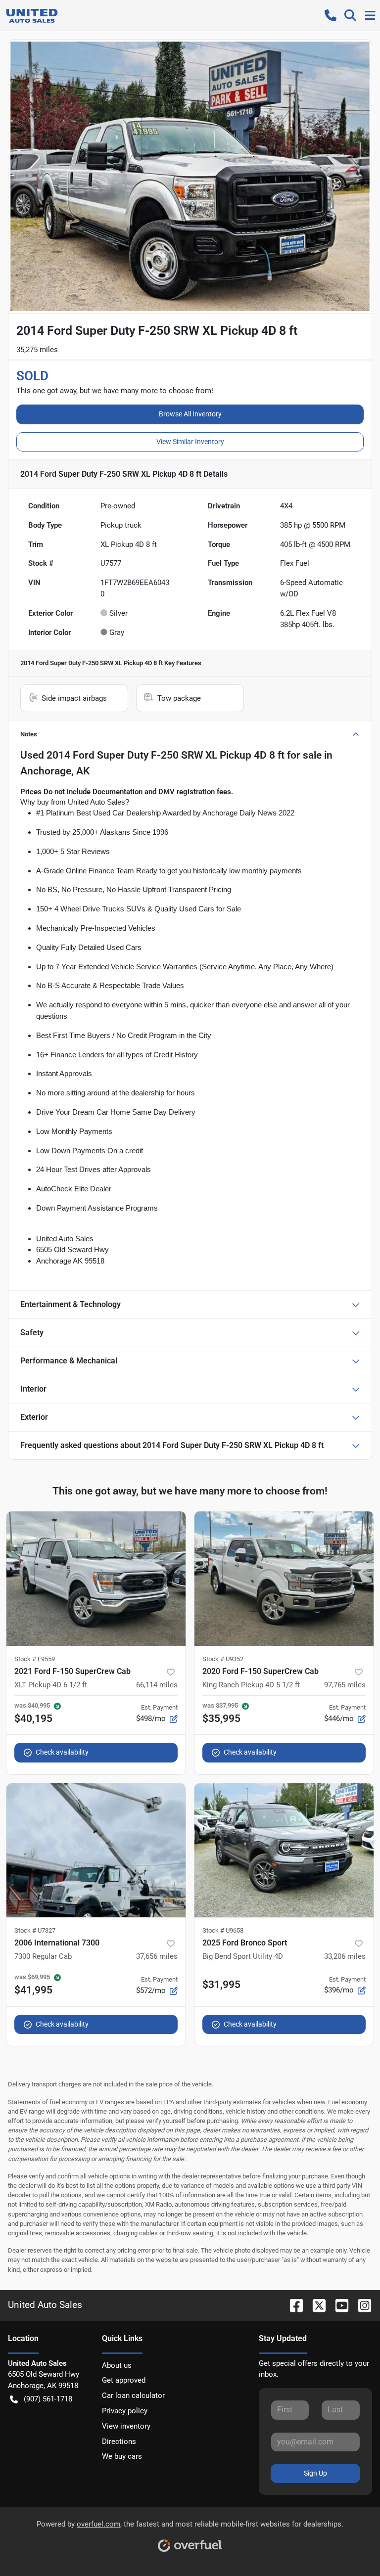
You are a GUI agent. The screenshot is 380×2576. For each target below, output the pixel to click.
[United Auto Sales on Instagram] (361, 2305)
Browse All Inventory (190, 414)
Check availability (62, 1752)
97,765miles (345, 1685)
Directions (119, 2441)
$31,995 (221, 1985)
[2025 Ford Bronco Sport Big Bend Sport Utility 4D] (284, 1851)
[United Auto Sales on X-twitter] (315, 2305)
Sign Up (315, 2473)
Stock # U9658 (223, 1930)
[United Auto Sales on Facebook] (292, 2305)
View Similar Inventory (190, 442)
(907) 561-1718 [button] (48, 2399)
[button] (331, 15)
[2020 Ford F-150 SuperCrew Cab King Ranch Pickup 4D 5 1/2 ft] (284, 1579)
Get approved (124, 2380)
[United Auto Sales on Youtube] (338, 2305)
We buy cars (122, 2456)
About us (117, 2365)
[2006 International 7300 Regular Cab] (96, 1851)
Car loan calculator (133, 2395)
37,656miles (157, 1956)
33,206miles (345, 1956)
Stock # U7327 (35, 1930)
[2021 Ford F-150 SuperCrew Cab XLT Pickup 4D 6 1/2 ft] (96, 1579)
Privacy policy (125, 2411)
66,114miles (157, 1685)
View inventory (126, 2426)
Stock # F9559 (35, 1659)
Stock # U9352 (223, 1659)
